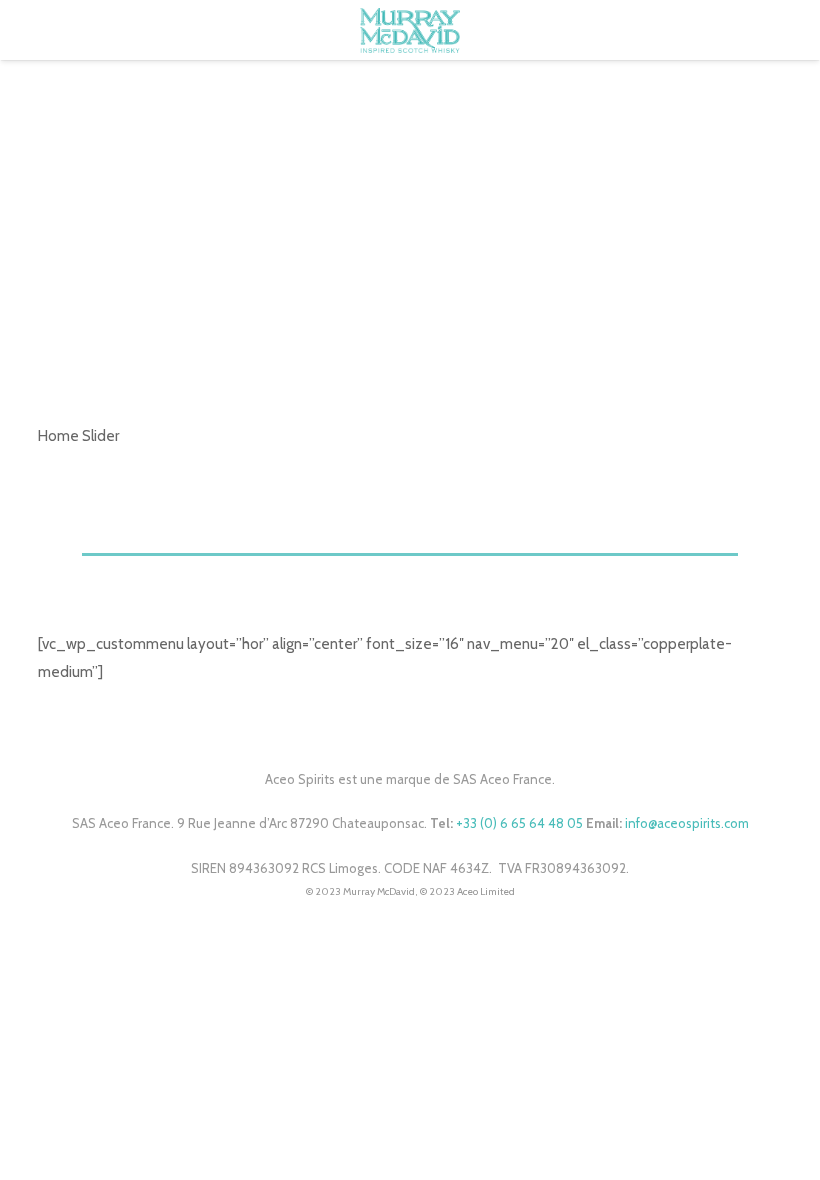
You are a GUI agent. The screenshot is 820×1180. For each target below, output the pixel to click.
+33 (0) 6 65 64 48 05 (519, 823)
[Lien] (409, 30)
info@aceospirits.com (687, 823)
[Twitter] (410, 727)
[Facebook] (387, 727)
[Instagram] (432, 727)
